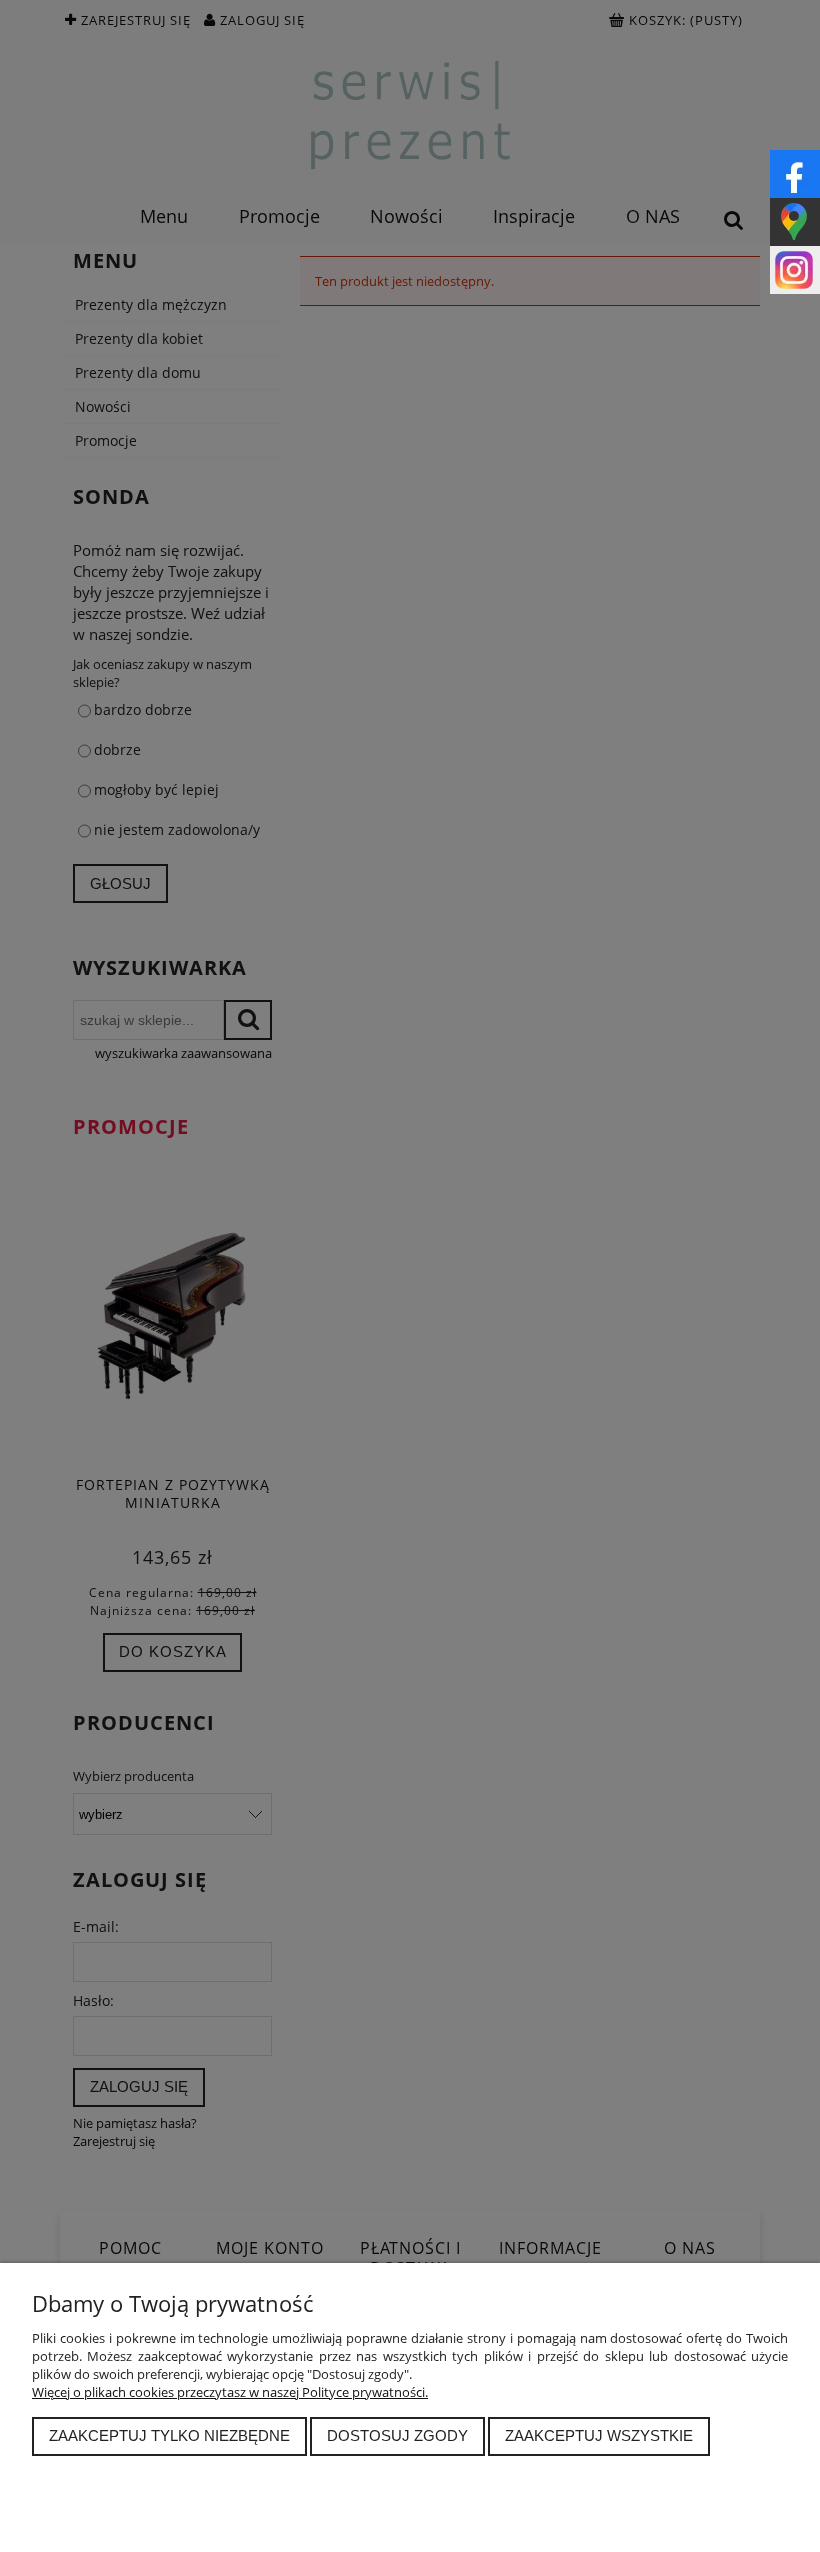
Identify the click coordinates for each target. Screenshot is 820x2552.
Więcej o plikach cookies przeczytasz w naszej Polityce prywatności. (230, 2392)
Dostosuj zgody (397, 2435)
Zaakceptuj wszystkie (599, 2435)
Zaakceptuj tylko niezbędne (169, 2435)
